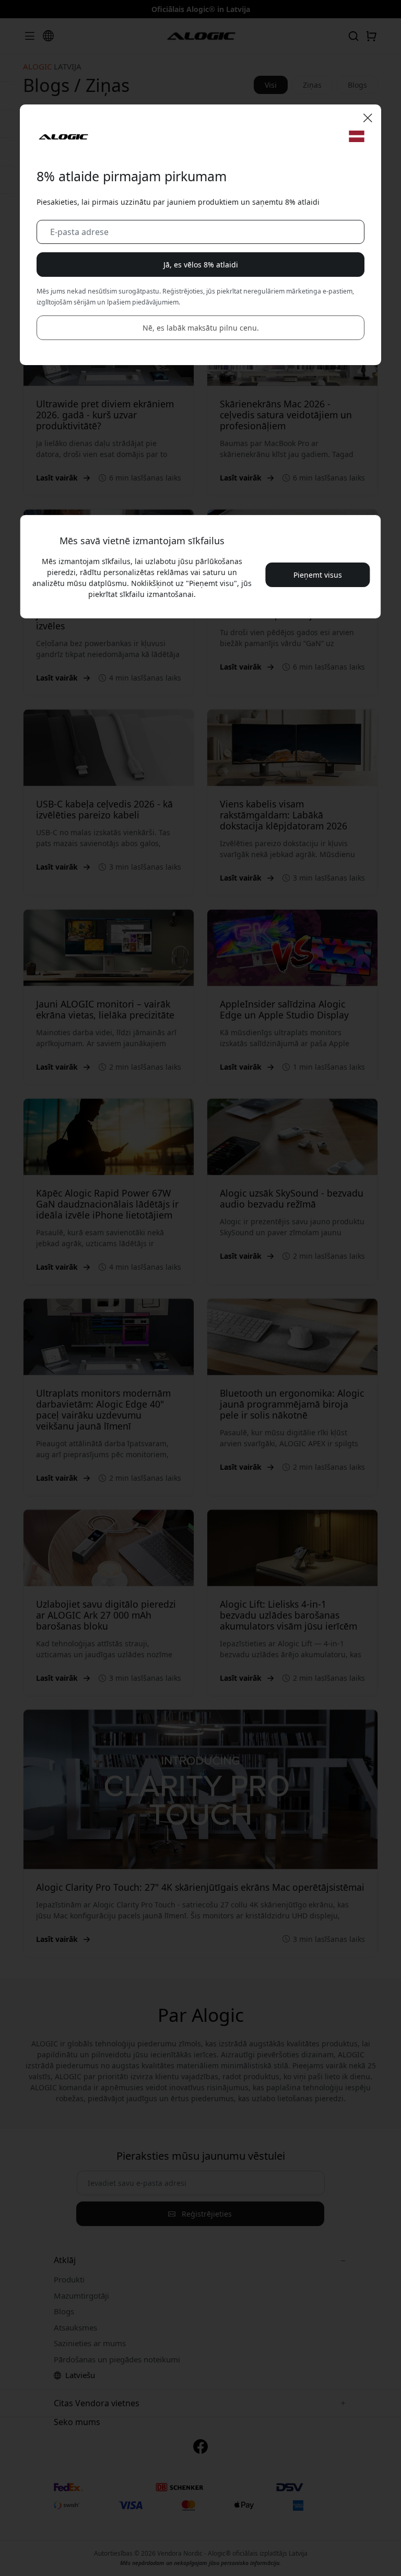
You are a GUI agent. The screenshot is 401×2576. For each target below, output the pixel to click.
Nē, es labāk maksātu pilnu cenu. (201, 328)
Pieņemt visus (318, 575)
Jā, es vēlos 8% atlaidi (201, 265)
